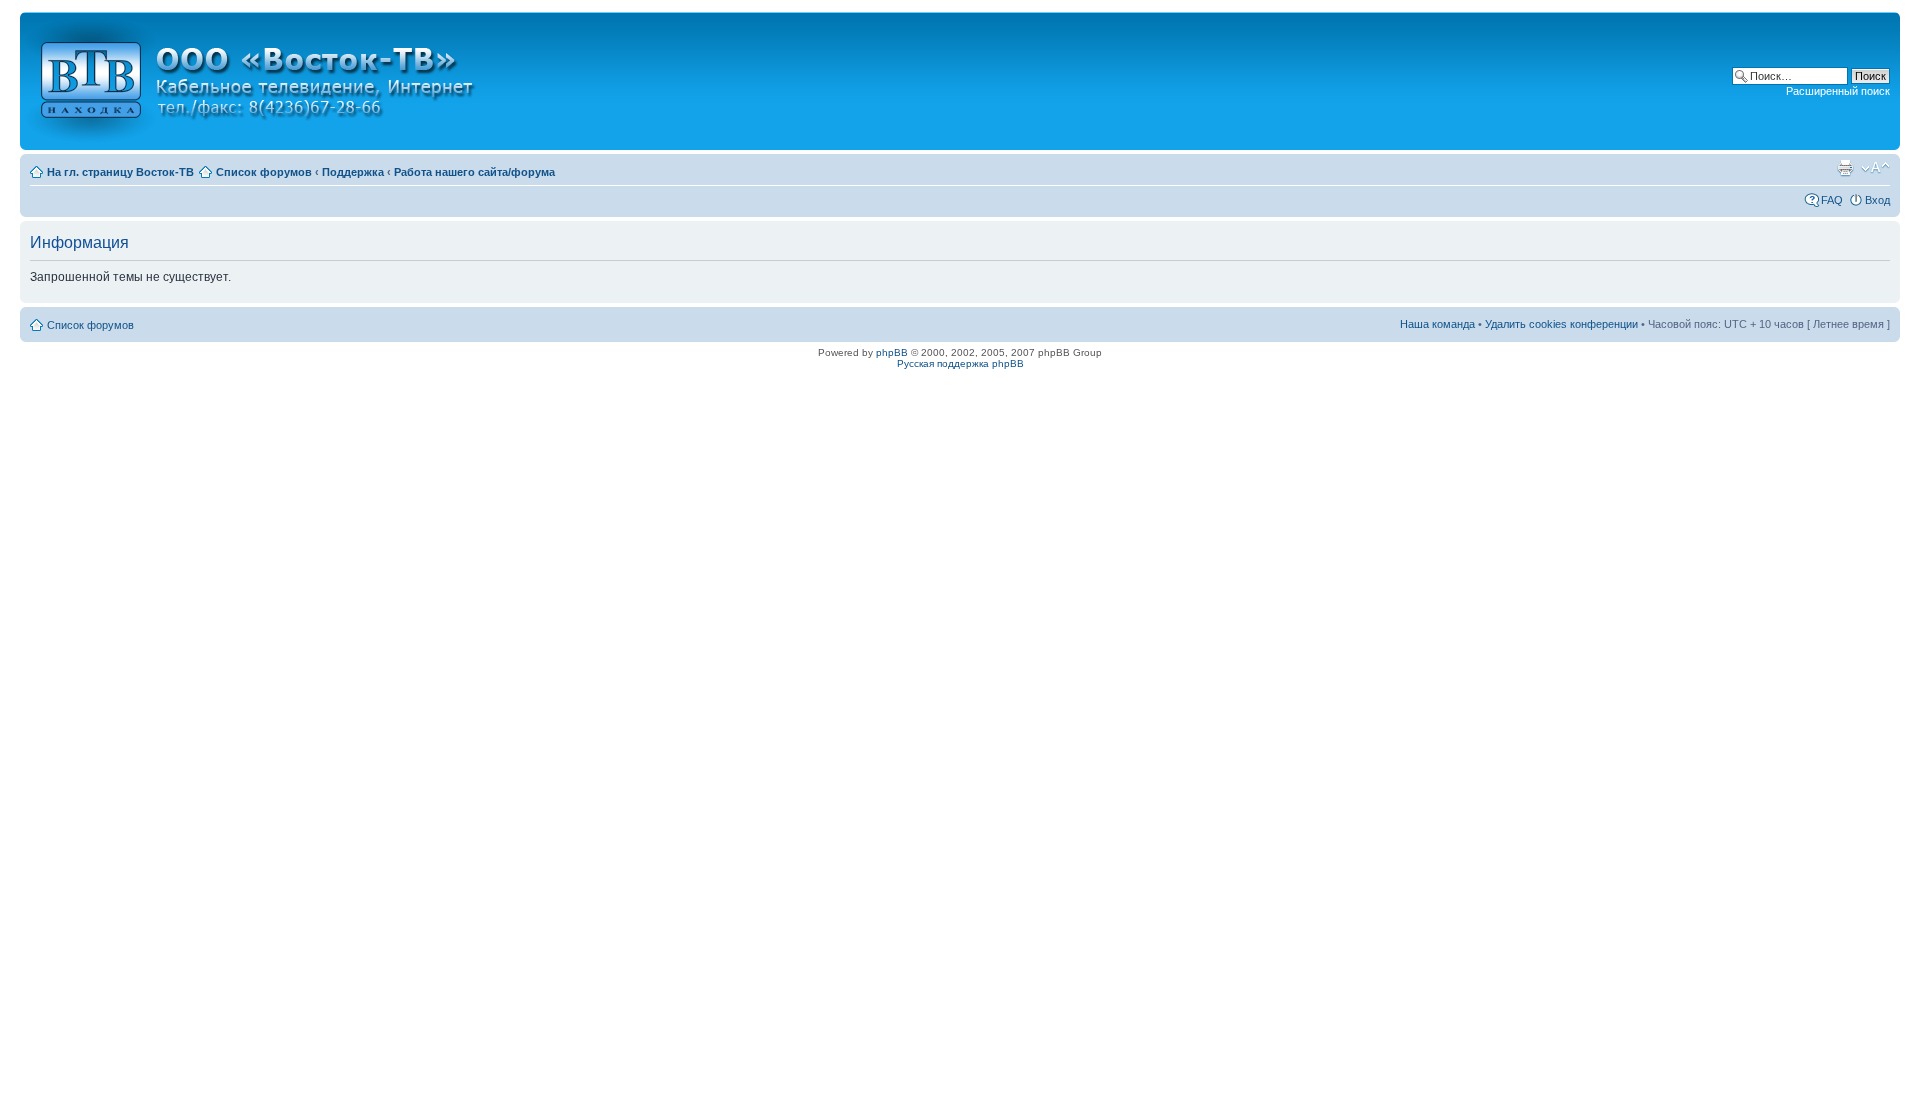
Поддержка (353, 172)
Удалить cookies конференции (1561, 324)
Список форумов (264, 172)
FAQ (1832, 200)
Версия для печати (1845, 168)
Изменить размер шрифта (1875, 168)
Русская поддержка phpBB (960, 363)
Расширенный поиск (1838, 91)
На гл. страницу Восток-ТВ (120, 172)
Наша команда (1437, 324)
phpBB (892, 352)
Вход (1877, 200)
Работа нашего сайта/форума (474, 172)
